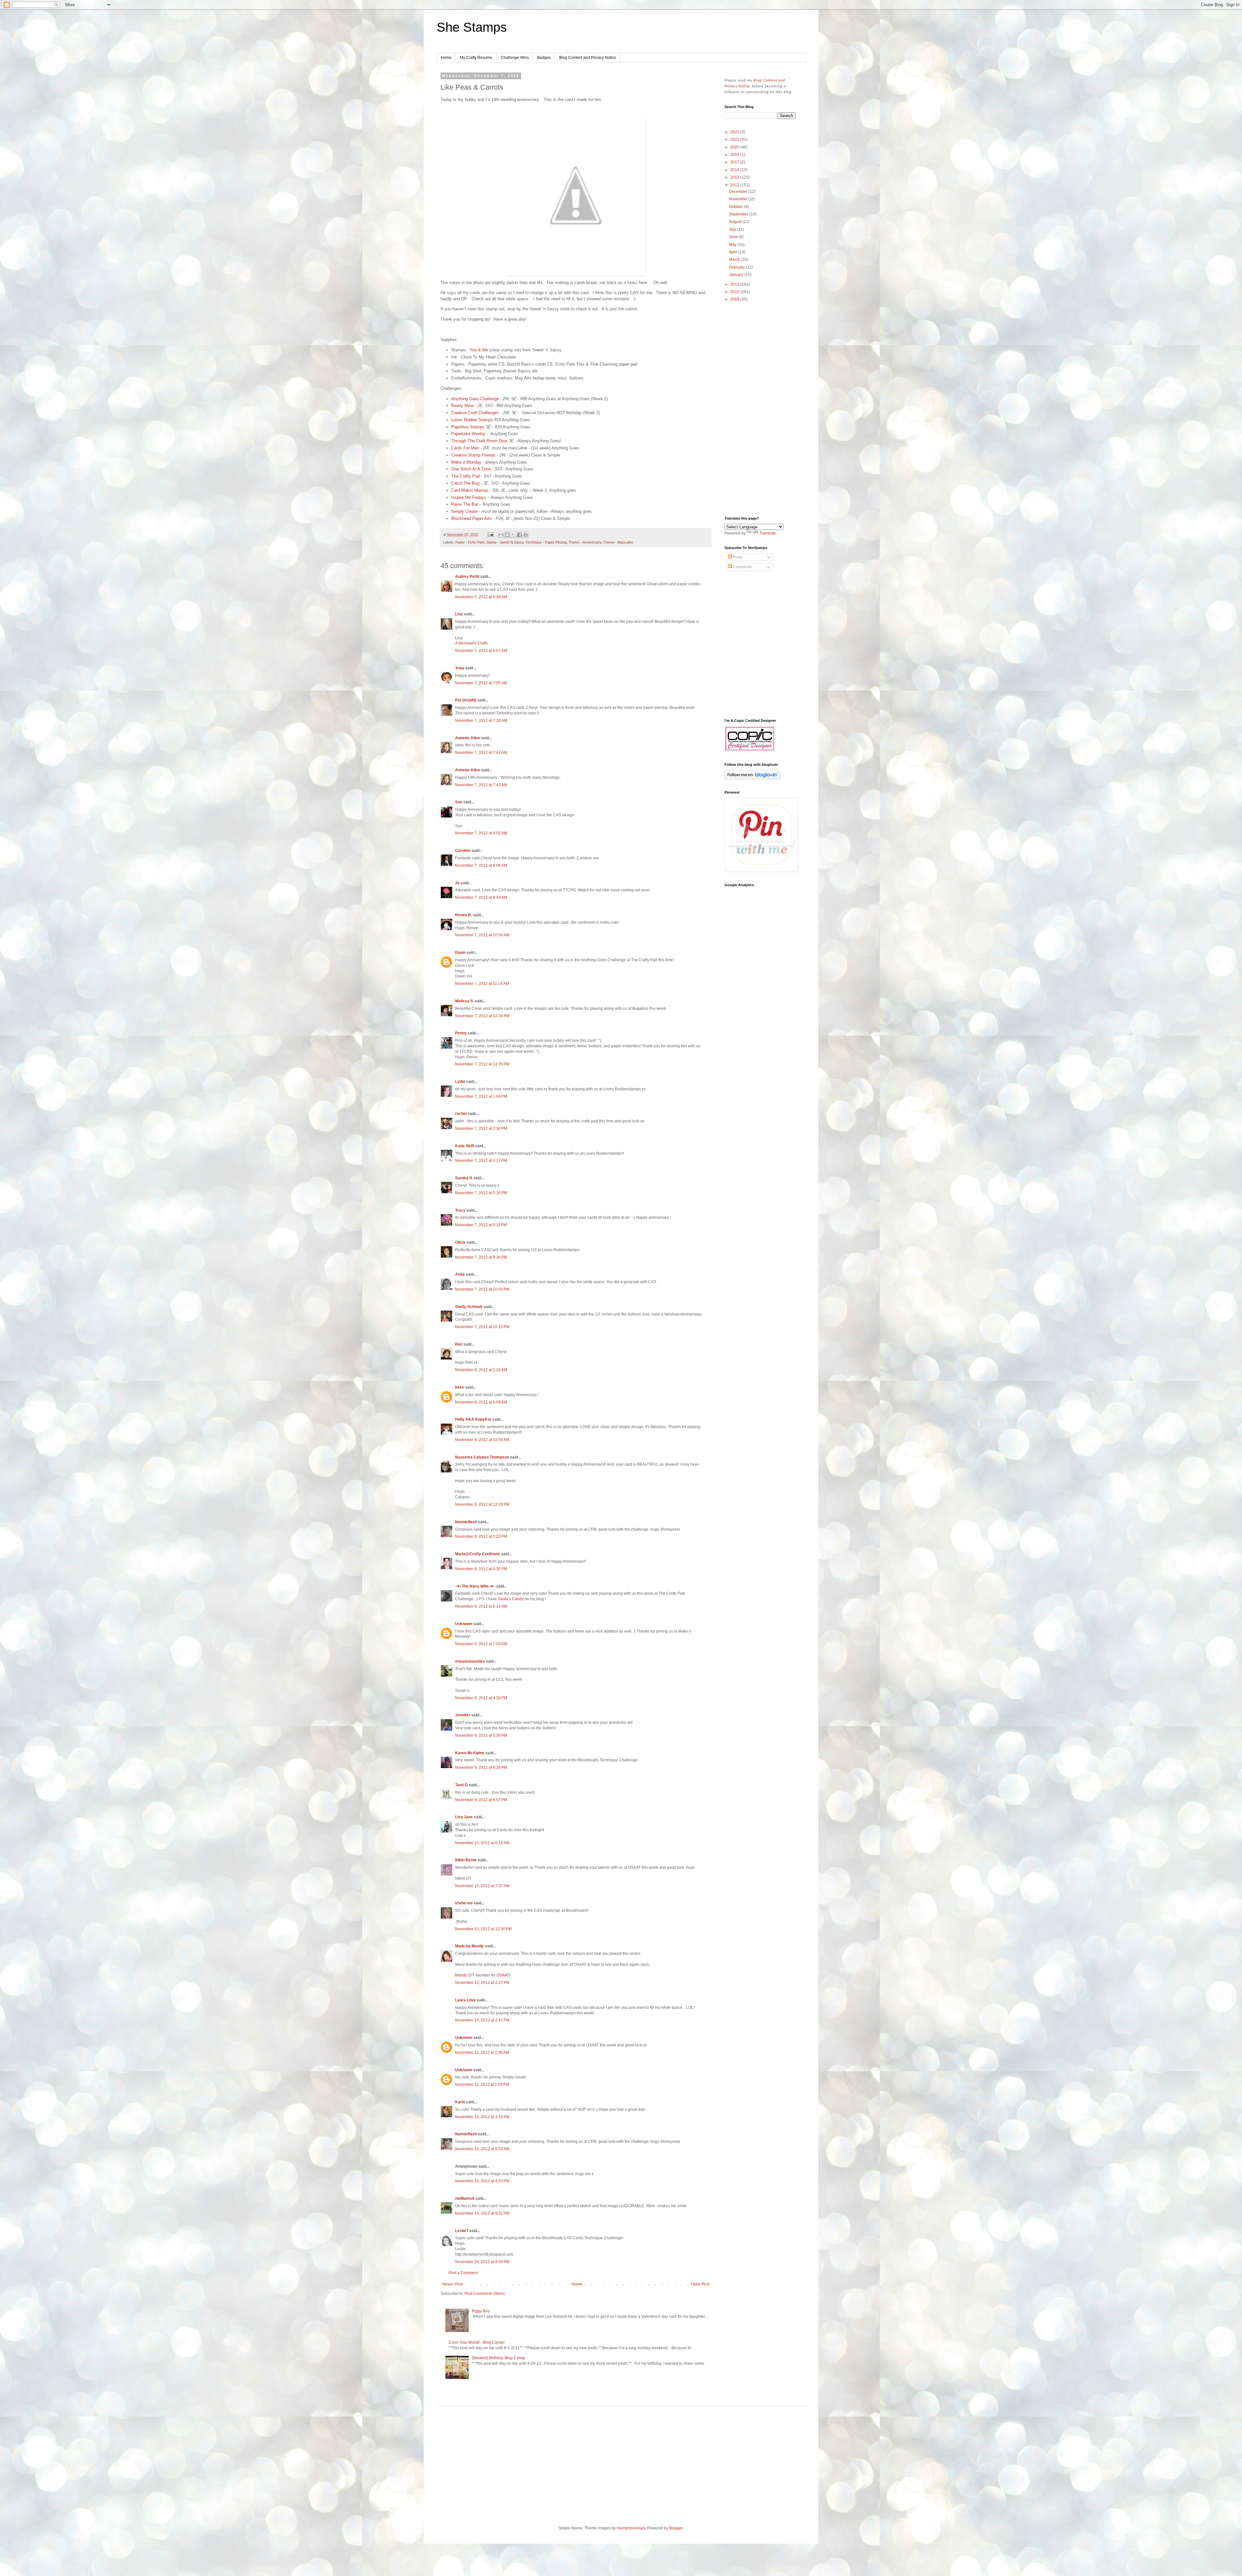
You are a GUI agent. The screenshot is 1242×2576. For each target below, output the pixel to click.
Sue (459, 802)
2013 (735, 177)
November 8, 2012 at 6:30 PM (481, 1569)
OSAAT (503, 1975)
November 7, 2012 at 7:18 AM (481, 721)
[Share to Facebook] (519, 535)
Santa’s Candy (511, 1599)
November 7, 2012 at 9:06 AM (481, 865)
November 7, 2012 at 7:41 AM (481, 753)
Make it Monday (466, 462)
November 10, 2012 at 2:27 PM (482, 1983)
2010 (735, 292)
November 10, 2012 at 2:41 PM (482, 2020)
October (736, 207)
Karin (460, 2102)
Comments (742, 567)
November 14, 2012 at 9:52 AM (482, 2149)
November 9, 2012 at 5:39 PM (481, 1735)
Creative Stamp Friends (473, 455)
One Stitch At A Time (471, 469)
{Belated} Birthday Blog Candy (499, 2358)
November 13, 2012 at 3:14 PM (482, 2117)
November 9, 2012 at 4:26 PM (481, 1698)
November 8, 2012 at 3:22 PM (481, 1536)
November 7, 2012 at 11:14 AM (482, 984)
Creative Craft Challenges (475, 413)
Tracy (460, 1210)
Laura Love (465, 2000)
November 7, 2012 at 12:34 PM (482, 1016)
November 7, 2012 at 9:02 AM (481, 833)
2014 (735, 170)
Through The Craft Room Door (479, 441)
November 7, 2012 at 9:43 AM (481, 897)
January (737, 275)
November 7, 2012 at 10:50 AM (482, 935)
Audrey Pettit (467, 577)
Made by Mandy (469, 1946)
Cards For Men (465, 448)
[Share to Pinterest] (526, 535)
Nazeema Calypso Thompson (482, 1457)
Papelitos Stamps (468, 427)
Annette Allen (468, 738)
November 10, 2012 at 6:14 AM (482, 1843)
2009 (735, 299)
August (736, 222)
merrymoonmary (631, 2528)
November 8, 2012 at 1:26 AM (481, 1370)
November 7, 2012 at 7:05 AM (481, 683)
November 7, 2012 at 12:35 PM (482, 1064)
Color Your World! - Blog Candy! (477, 2342)
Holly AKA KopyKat (473, 1419)
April (734, 252)
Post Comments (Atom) (485, 2294)
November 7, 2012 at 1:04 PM (481, 1096)
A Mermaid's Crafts (471, 643)
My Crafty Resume (476, 58)
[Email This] (501, 535)
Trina (460, 668)
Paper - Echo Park (470, 542)
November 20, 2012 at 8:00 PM (482, 2262)
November (739, 199)
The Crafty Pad (465, 476)
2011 (735, 284)
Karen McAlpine (470, 1753)
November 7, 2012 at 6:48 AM (481, 597)
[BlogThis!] (507, 535)
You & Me (479, 350)
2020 (735, 147)
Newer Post (452, 2284)
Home (446, 58)
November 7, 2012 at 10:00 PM (482, 1289)
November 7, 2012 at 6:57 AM (481, 651)
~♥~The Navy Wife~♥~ (475, 1586)
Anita (460, 1274)
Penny (461, 1033)
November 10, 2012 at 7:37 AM (482, 1886)
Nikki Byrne (466, 1860)
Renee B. (463, 915)
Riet (459, 1344)
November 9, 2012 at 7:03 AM (481, 1644)
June (734, 237)
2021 (735, 139)
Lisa (459, 614)
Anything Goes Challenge (475, 399)
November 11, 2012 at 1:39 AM (482, 2053)
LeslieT (462, 2231)
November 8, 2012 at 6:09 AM (481, 1402)
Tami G (461, 1785)
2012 (735, 185)
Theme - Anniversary (585, 542)
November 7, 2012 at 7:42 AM (481, 785)
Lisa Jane (464, 1817)
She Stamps (472, 27)
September (739, 214)
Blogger (676, 2528)
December (739, 192)
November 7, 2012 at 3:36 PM (481, 1128)
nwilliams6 (465, 2198)
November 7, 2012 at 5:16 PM (481, 1193)
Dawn (460, 952)
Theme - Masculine (618, 542)
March (735, 259)
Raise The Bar (465, 504)
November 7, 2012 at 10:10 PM (482, 1327)
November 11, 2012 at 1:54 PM (482, 2085)
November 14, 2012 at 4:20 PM (482, 2181)
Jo (457, 883)
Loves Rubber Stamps (472, 420)
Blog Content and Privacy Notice (588, 58)
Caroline (463, 851)
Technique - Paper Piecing (546, 542)
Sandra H (464, 1178)
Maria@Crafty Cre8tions (478, 1554)
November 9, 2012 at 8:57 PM (481, 1800)
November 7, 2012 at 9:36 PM (481, 1257)
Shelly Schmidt (469, 1307)
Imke (460, 1387)
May (733, 245)
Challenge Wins (515, 58)
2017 (735, 162)
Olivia (460, 1242)
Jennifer (463, 1715)
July (733, 229)
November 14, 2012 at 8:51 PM (482, 2213)
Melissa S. (464, 1001)
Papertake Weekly (468, 434)
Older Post (700, 2284)
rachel (461, 1114)
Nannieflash (466, 1522)
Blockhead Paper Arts (472, 518)
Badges (544, 58)
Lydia (460, 1082)
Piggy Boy (481, 2311)
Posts (737, 557)
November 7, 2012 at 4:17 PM (481, 1161)
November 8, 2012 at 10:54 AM (482, 1440)
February (737, 267)
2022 (735, 132)
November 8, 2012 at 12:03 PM (482, 1504)
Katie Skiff (465, 1146)
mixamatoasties (470, 1661)
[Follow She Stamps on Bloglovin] (752, 778)
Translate (768, 533)
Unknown (464, 1624)
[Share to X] (513, 535)
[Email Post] (490, 534)
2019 (735, 155)
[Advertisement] (760, 410)
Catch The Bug (465, 483)
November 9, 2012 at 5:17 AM (481, 1606)
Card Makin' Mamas (470, 490)
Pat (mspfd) (466, 700)
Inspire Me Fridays (469, 497)
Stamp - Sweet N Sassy (505, 542)
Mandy (461, 1975)
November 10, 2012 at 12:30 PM (483, 1929)
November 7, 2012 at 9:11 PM (481, 1225)
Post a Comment (463, 2273)
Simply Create (464, 511)
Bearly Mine (462, 406)
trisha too (464, 1903)
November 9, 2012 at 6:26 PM (481, 1767)
